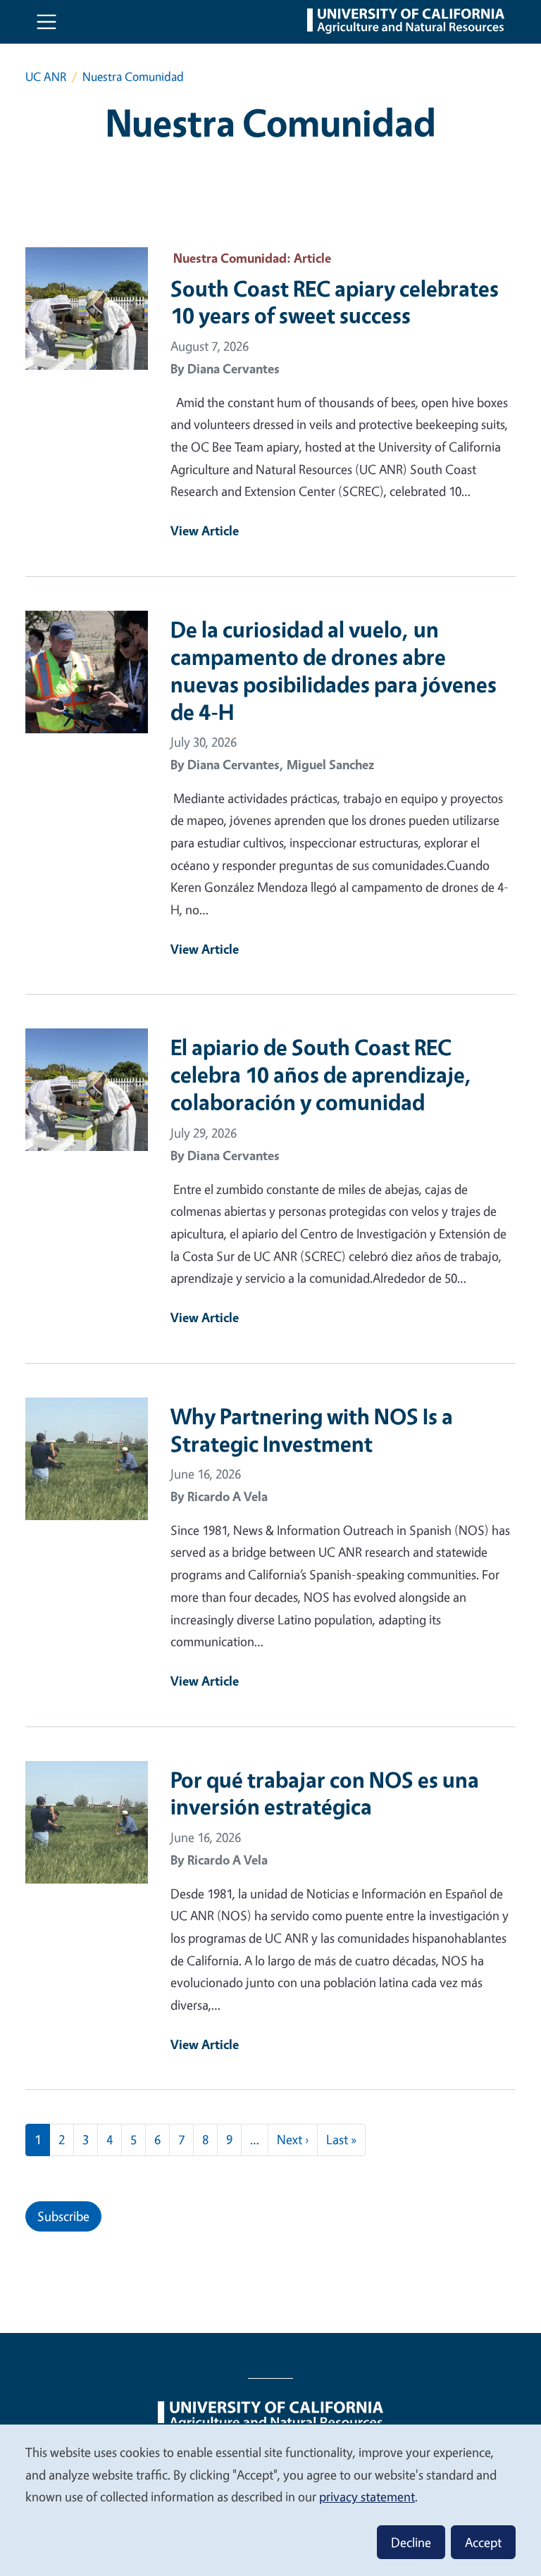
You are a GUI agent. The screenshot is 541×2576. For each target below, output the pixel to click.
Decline (411, 2542)
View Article (205, 530)
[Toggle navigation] (46, 22)
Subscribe (63, 2216)
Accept (483, 2542)
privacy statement (367, 2496)
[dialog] (270, 2500)
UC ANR (46, 76)
